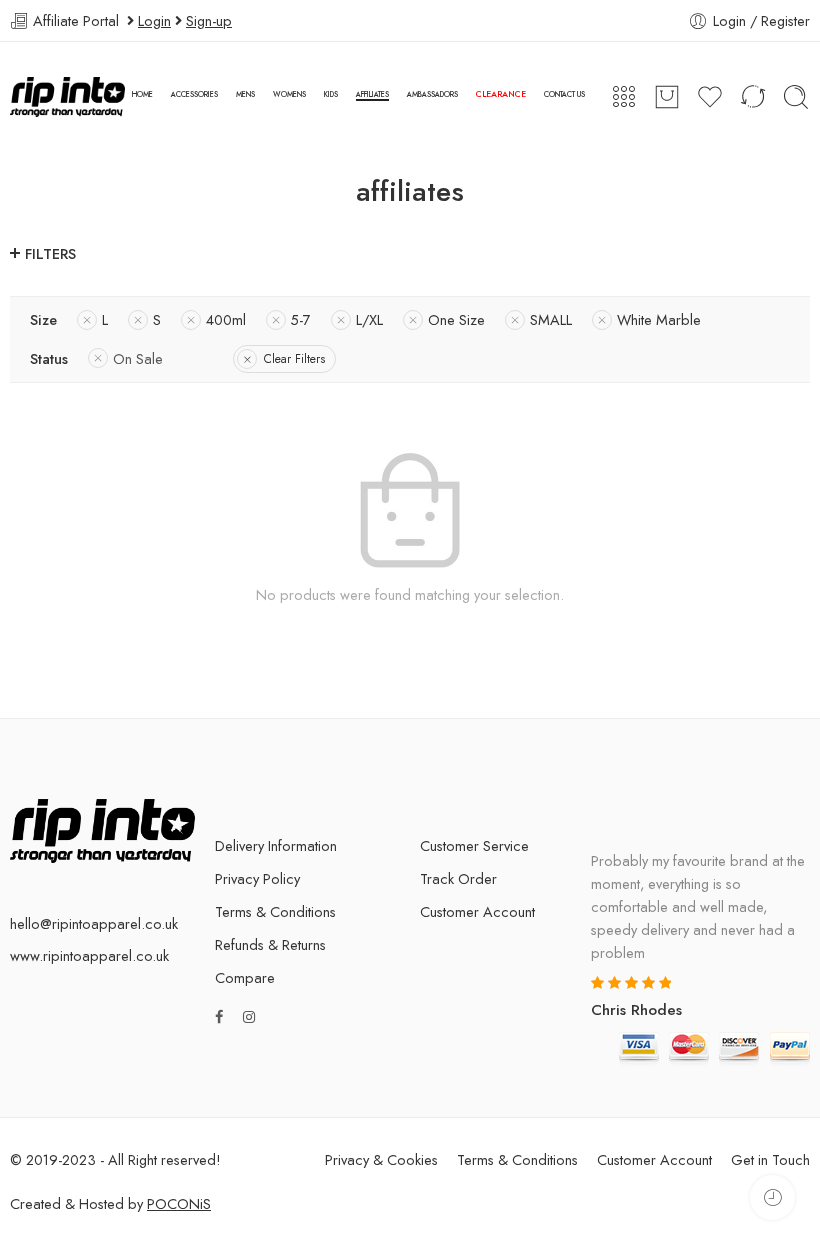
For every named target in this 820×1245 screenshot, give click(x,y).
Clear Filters (294, 359)
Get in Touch (770, 1159)
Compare (245, 977)
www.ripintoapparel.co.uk (89, 955)
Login (154, 20)
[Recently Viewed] (772, 1197)
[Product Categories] (624, 97)
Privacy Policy (257, 878)
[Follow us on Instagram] (249, 1016)
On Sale (138, 358)
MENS (245, 94)
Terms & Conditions (275, 911)
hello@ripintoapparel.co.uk (94, 923)
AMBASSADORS (432, 94)
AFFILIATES (372, 94)
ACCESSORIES (194, 94)
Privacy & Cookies (381, 1159)
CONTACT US (564, 94)
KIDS (331, 94)
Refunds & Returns (270, 944)
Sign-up (209, 20)
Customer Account (477, 911)
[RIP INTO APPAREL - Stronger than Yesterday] (67, 97)
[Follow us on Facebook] (219, 1016)
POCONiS (179, 1203)
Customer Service (474, 845)
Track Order (458, 878)
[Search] (796, 97)
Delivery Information (276, 845)
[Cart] (667, 97)
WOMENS (289, 94)
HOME (142, 94)
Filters (50, 253)
